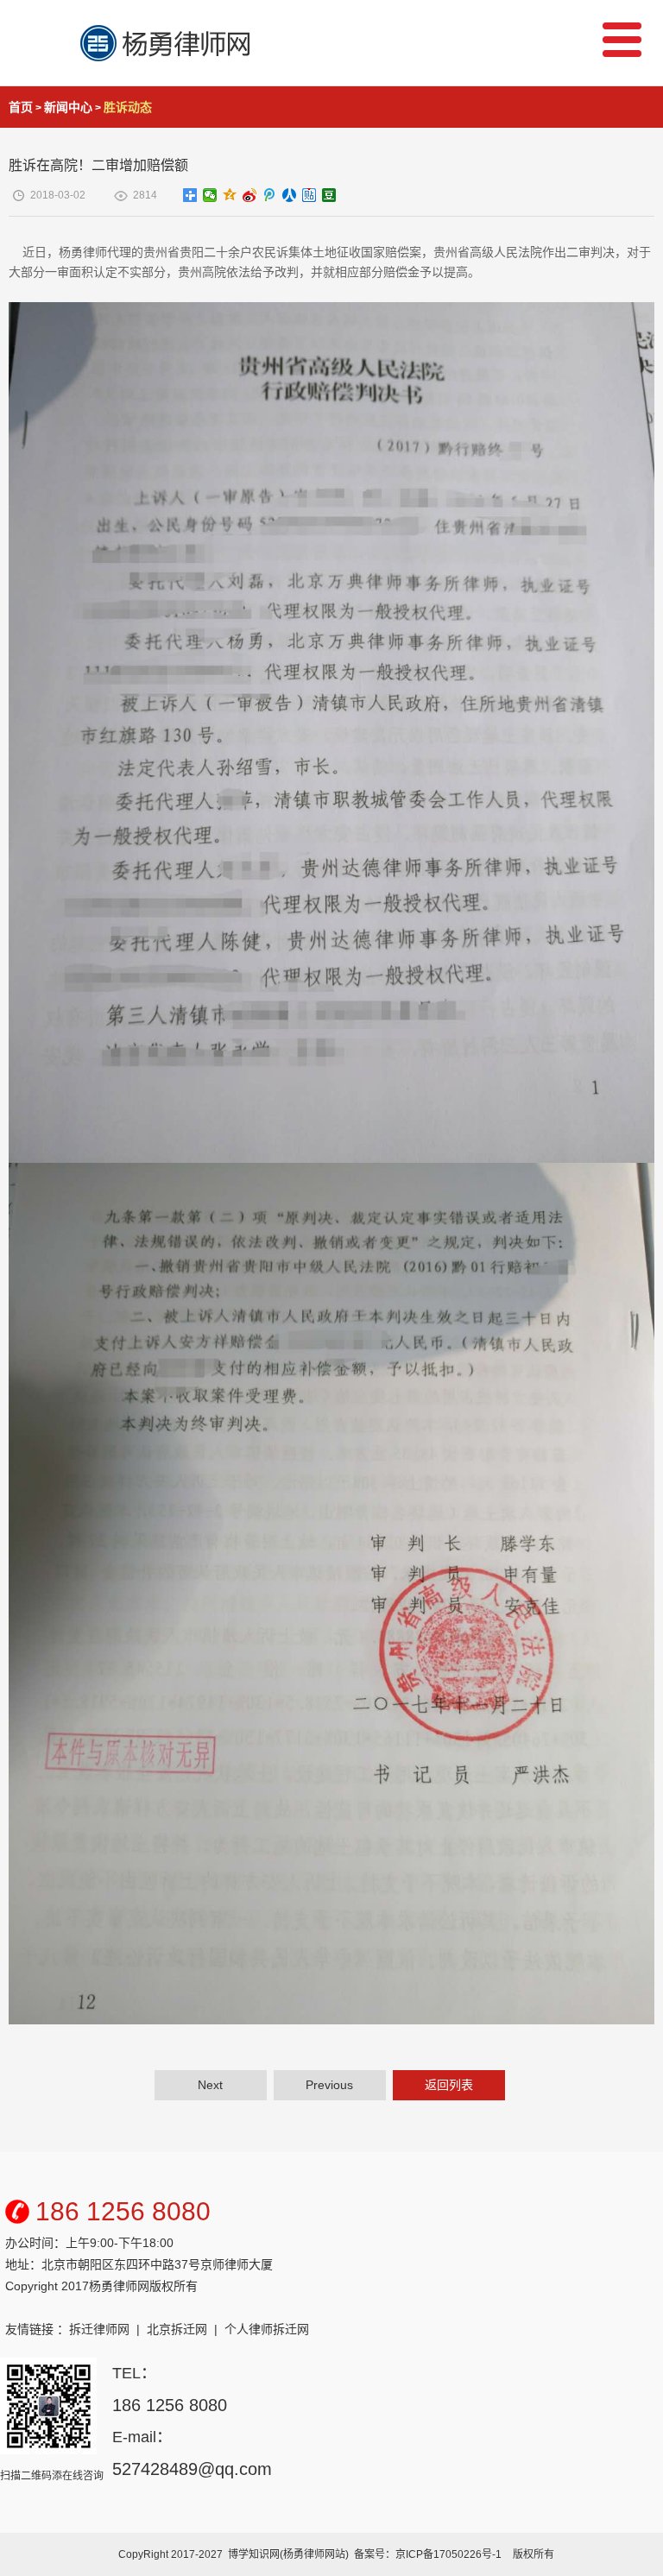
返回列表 (449, 2085)
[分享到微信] (210, 195)
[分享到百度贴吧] (309, 195)
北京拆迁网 (177, 2329)
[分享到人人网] (290, 195)
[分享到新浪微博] (250, 195)
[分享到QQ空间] (230, 195)
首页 (21, 107)
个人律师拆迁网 (267, 2329)
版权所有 (534, 2554)
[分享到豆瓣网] (329, 195)
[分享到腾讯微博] (270, 195)
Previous (329, 2085)
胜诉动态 (128, 107)
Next (210, 2085)
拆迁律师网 (99, 2329)
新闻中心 (68, 107)
